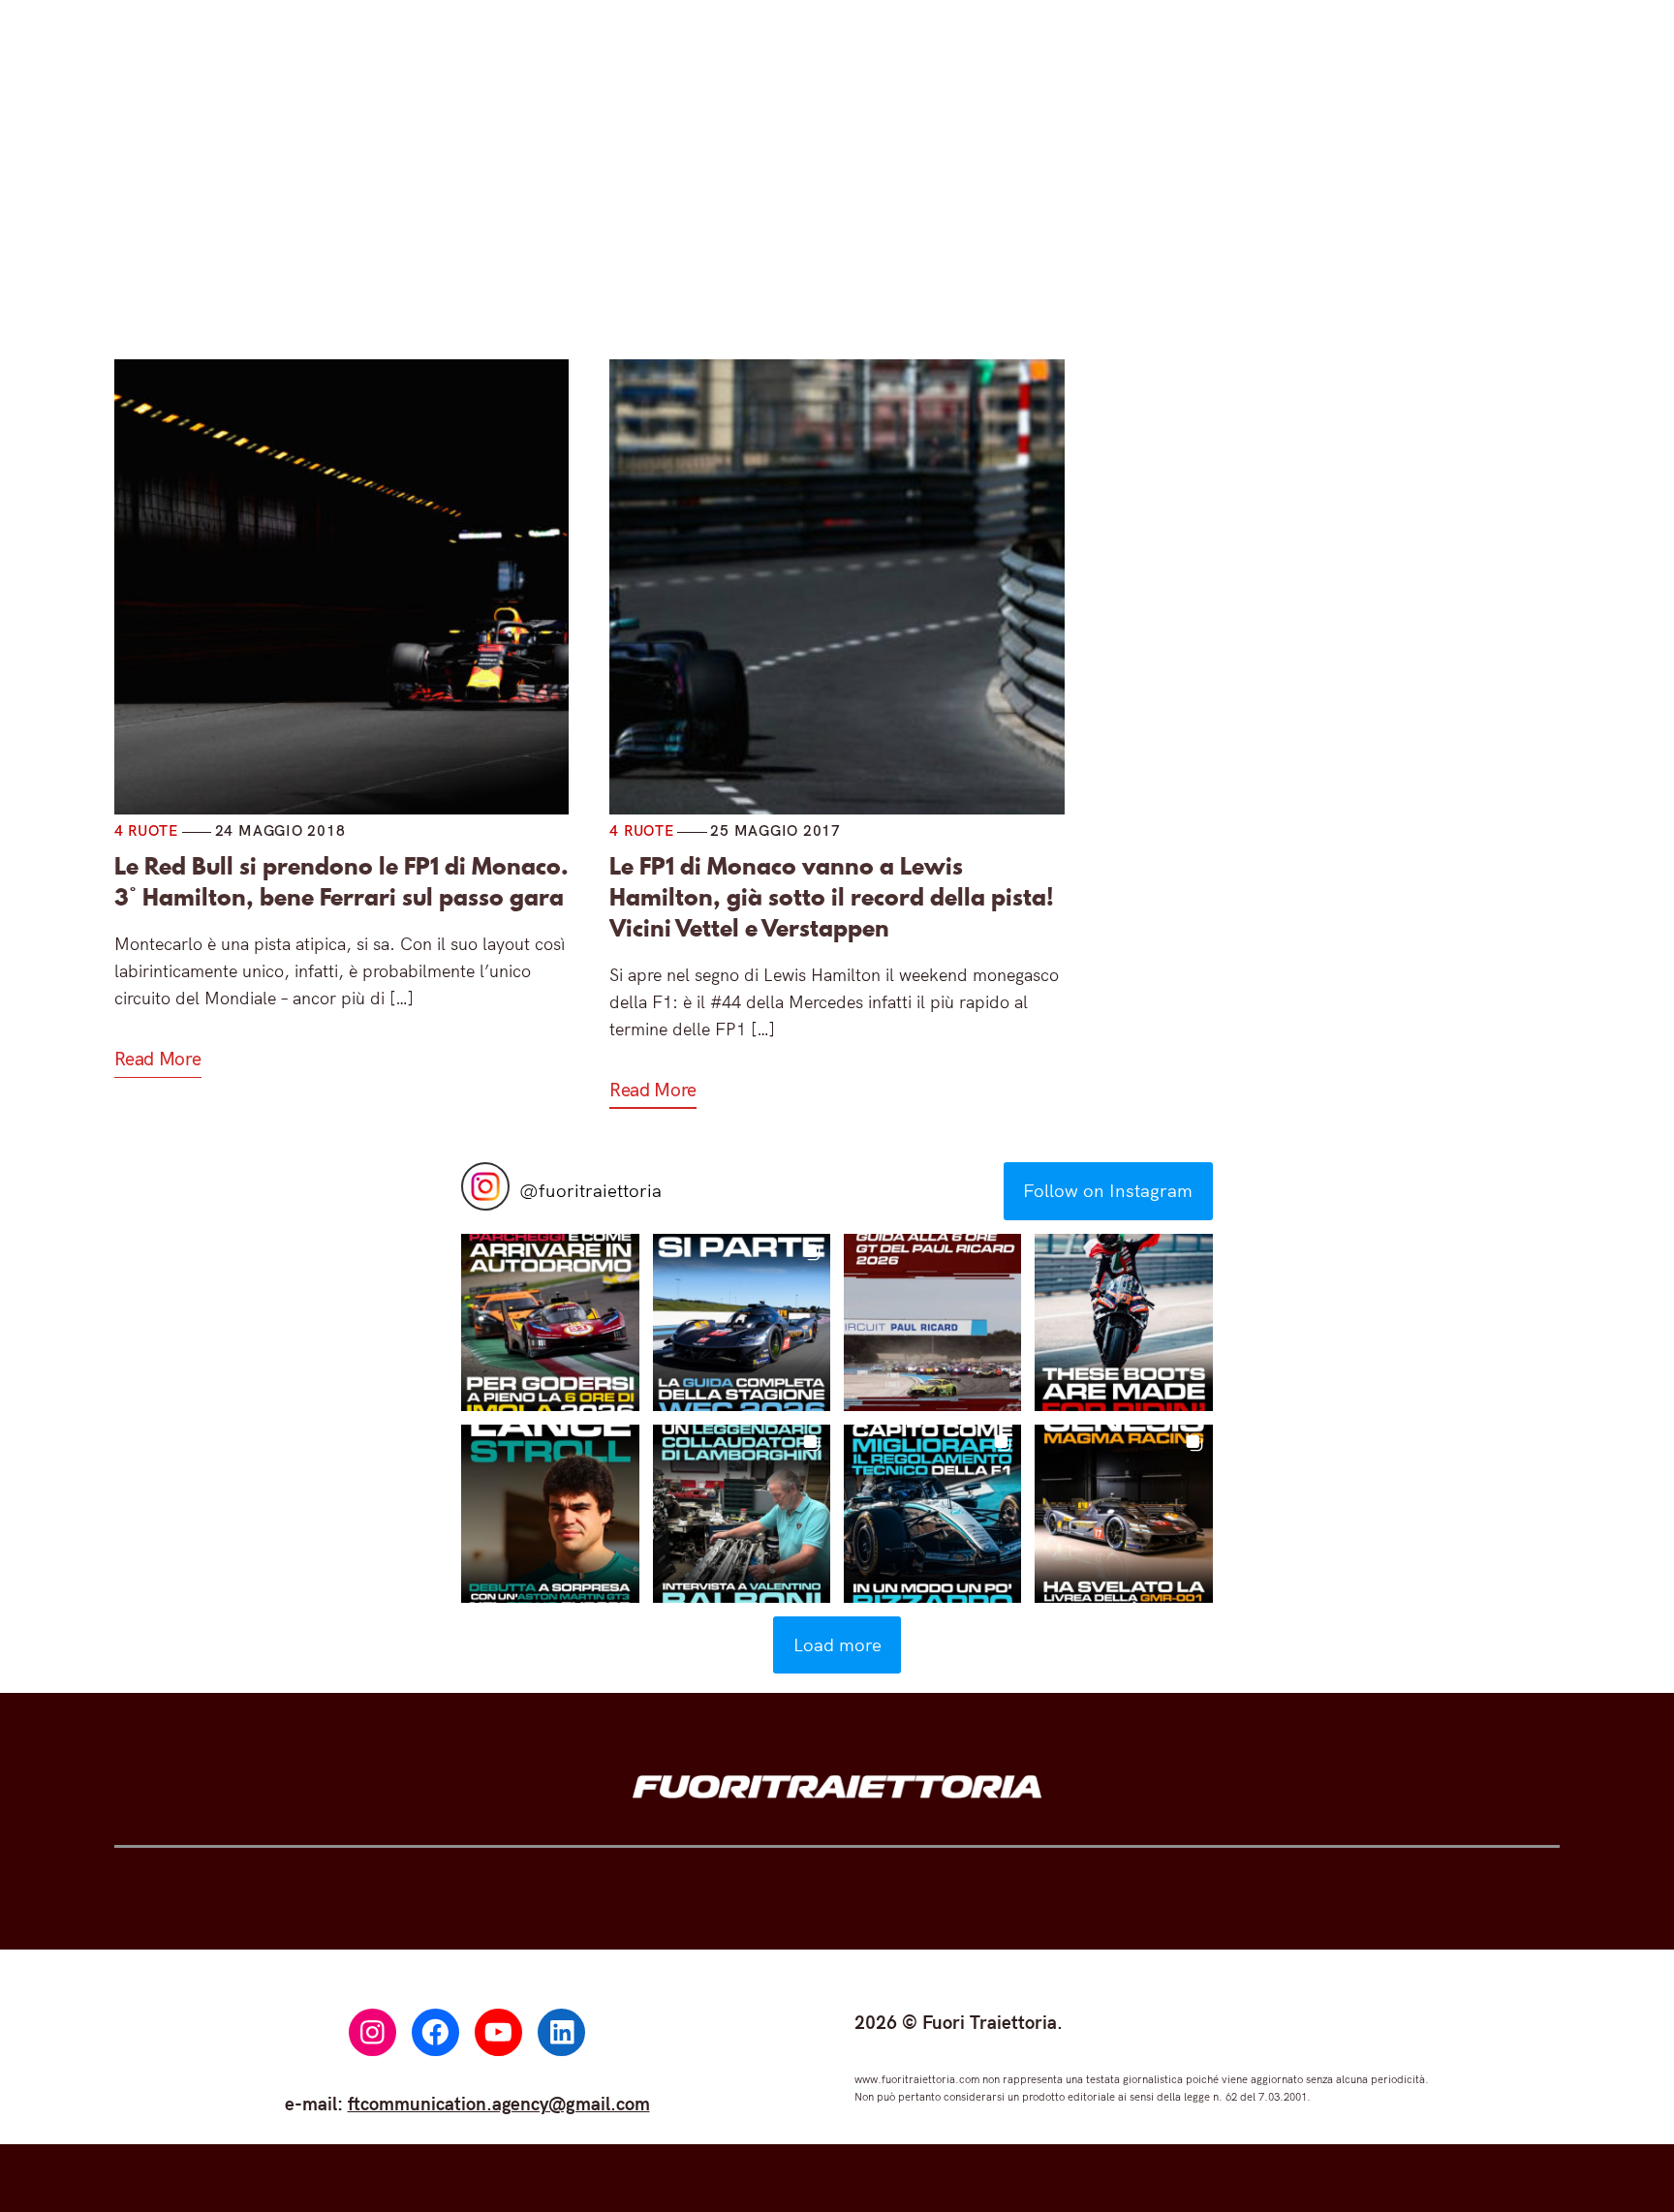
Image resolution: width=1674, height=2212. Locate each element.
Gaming (852, 230)
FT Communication (1022, 230)
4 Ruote (571, 230)
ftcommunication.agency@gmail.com (499, 2104)
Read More (158, 1059)
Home (454, 230)
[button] (550, 1322)
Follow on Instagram (1108, 1190)
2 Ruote (711, 230)
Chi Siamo (1203, 230)
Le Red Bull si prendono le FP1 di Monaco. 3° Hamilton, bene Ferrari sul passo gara (341, 882)
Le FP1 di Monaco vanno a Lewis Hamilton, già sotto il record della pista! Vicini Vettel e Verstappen (832, 898)
